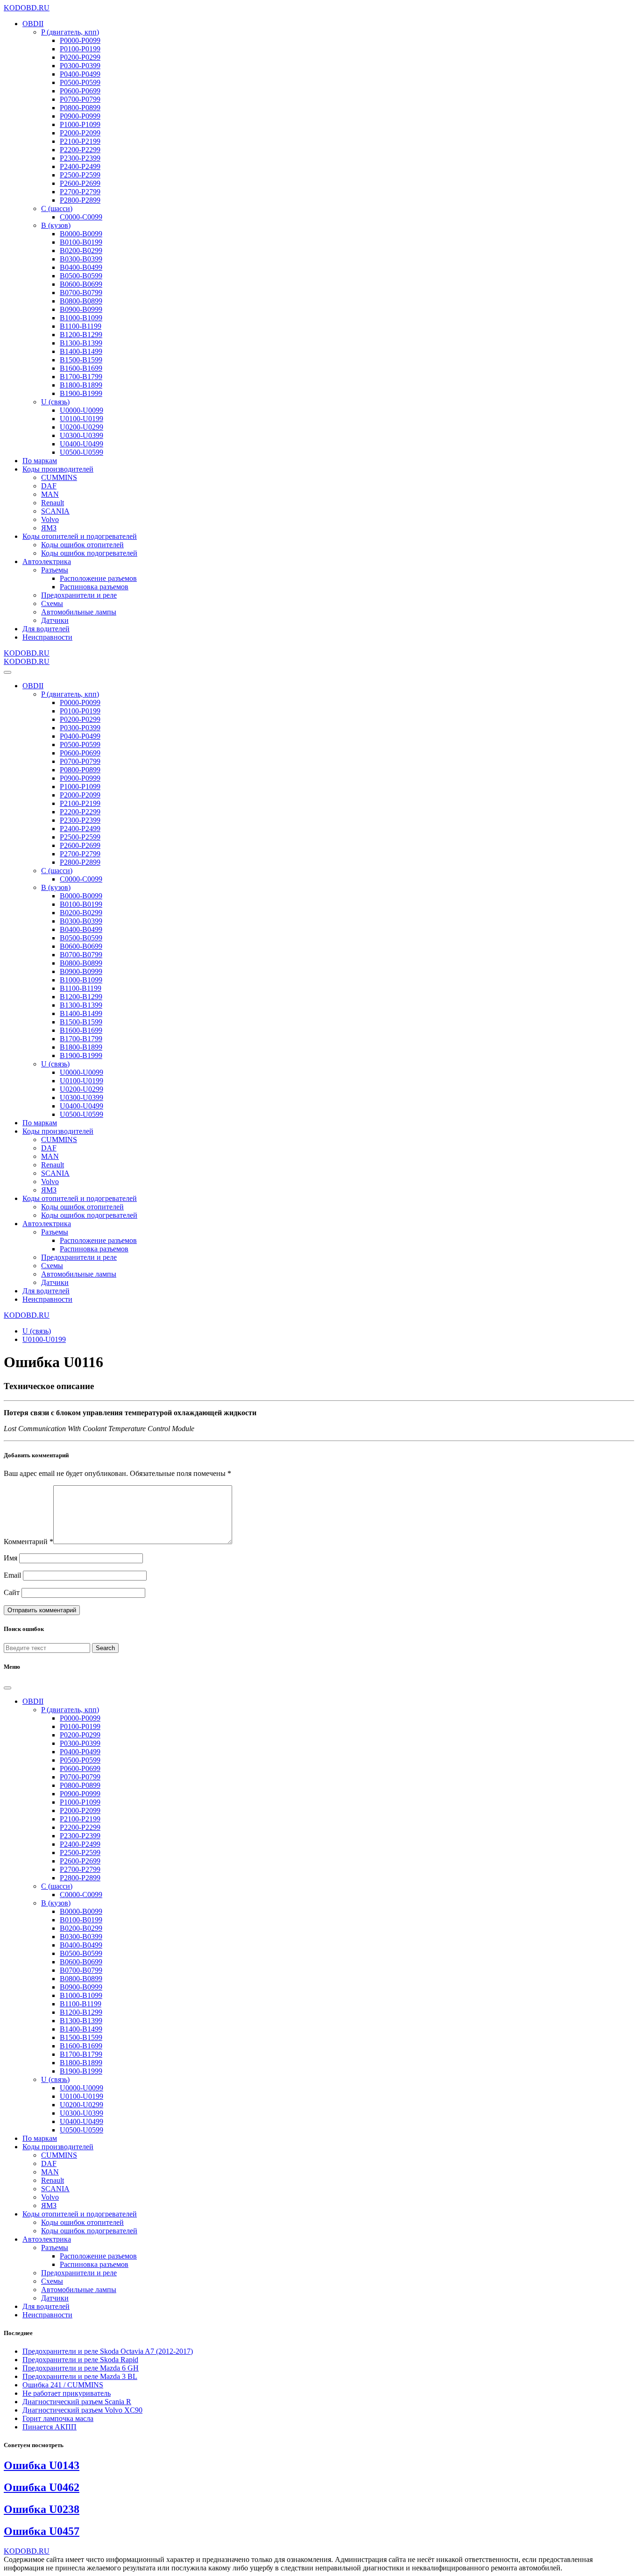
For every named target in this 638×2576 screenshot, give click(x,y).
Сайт (12, 1592)
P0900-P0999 (80, 116)
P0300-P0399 (80, 66)
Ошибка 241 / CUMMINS (63, 2385)
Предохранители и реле (79, 595)
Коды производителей (58, 469)
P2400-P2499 (80, 166)
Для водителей (46, 629)
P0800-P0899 (80, 108)
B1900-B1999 (81, 393)
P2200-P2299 (80, 150)
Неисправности (47, 637)
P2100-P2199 (80, 141)
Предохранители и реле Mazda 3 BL (80, 2376)
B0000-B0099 (81, 234)
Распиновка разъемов (94, 587)
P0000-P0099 (80, 40)
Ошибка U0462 (42, 2487)
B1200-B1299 (81, 335)
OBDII (33, 24)
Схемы (52, 603)
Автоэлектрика (47, 561)
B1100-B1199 (81, 326)
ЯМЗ (49, 528)
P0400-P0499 (80, 74)
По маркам (40, 461)
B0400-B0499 (81, 267)
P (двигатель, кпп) (70, 32)
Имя (11, 1558)
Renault (53, 503)
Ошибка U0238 (42, 2509)
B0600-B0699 (81, 284)
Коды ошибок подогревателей (89, 553)
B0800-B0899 (81, 301)
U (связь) (55, 402)
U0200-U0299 (82, 427)
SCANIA (55, 511)
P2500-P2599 (80, 175)
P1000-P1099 (80, 124)
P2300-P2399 (80, 158)
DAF (49, 486)
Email (12, 1575)
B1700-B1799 (81, 377)
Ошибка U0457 (42, 2531)
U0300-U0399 (82, 435)
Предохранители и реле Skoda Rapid (80, 2360)
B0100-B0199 (81, 242)
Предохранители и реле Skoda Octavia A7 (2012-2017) (108, 2351)
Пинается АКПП (50, 2427)
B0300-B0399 (81, 259)
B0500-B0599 (81, 276)
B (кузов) (56, 225)
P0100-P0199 (80, 49)
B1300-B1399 (81, 343)
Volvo (50, 519)
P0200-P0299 (80, 57)
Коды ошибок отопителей (82, 545)
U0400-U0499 (82, 444)
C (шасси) (57, 208)
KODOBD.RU (27, 8)
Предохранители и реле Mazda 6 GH (81, 2368)
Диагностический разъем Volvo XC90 (82, 2410)
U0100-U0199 (82, 419)
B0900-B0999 (81, 309)
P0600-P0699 (80, 91)
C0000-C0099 (81, 217)
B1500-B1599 (81, 360)
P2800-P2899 (80, 200)
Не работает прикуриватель (67, 2393)
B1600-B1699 (81, 368)
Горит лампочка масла (58, 2418)
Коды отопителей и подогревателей (80, 536)
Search (105, 1648)
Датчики (55, 620)
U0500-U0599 (82, 452)
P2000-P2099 (80, 133)
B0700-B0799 (81, 293)
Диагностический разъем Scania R (77, 2402)
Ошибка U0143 (42, 2465)
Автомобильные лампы (79, 612)
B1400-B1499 (81, 351)
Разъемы (55, 570)
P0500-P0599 (80, 82)
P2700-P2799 (80, 192)
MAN (50, 494)
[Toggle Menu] (7, 672)
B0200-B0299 (81, 251)
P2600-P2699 (80, 183)
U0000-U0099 (82, 410)
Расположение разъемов (98, 578)
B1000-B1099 (81, 318)
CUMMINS (59, 477)
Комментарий (28, 1542)
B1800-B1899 (81, 385)
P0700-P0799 (80, 99)
